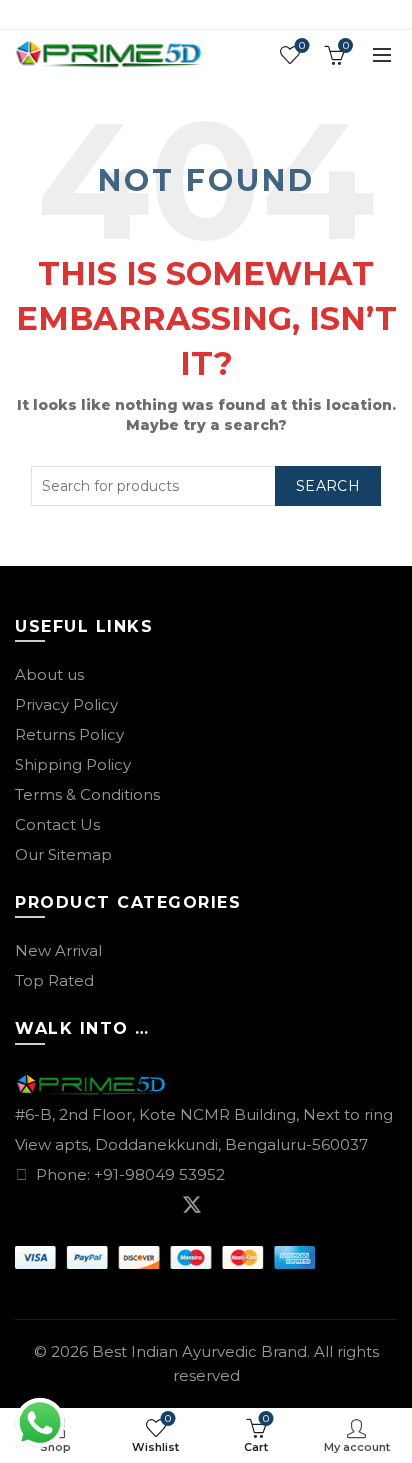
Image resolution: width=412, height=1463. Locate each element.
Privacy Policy (66, 704)
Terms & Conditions (87, 794)
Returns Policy (69, 734)
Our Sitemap (63, 854)
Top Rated (54, 980)
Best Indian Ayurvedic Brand (199, 1351)
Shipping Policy (73, 764)
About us (49, 674)
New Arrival (58, 950)
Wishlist (302, 46)
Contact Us (57, 824)
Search (328, 486)
